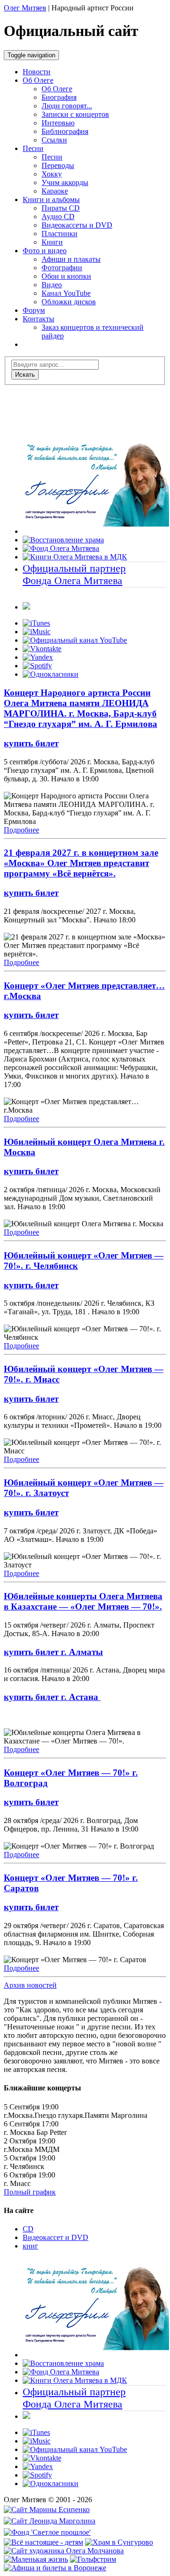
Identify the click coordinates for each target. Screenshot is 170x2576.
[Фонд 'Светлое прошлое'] (47, 2532)
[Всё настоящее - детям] (43, 2542)
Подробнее (21, 830)
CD (28, 2229)
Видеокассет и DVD (55, 2237)
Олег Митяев (25, 8)
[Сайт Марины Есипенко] (47, 2510)
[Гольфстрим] (93, 2559)
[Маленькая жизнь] (36, 2559)
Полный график (30, 2192)
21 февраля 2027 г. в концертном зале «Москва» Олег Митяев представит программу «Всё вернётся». (81, 863)
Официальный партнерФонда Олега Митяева (74, 574)
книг (30, 2246)
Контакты (38, 319)
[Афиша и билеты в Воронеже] (55, 2568)
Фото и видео (45, 251)
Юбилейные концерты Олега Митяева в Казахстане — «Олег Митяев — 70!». (83, 1601)
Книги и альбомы (51, 199)
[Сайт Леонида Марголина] (50, 2521)
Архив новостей (30, 1985)
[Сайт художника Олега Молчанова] (64, 2551)
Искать (25, 375)
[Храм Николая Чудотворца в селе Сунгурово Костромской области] (119, 2542)
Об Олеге (38, 80)
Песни (33, 148)
